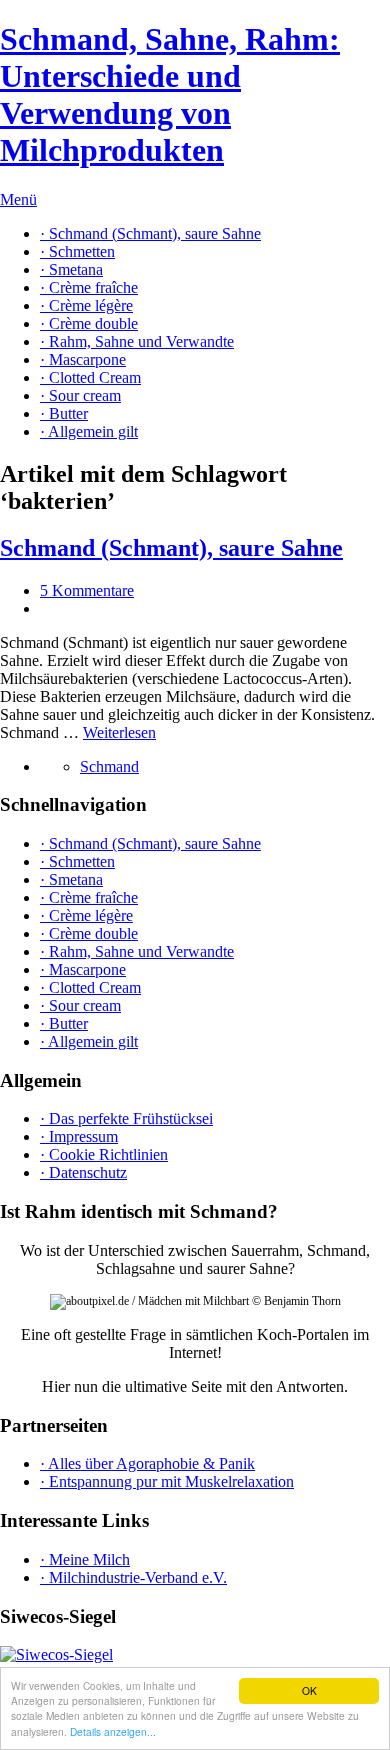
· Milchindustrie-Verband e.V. (133, 1577)
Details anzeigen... (113, 1731)
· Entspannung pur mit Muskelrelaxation (167, 1481)
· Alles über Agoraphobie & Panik (147, 1463)
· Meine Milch (85, 1559)
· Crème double (89, 323)
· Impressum (79, 1136)
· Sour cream (80, 395)
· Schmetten (77, 251)
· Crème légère (86, 305)
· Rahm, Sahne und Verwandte (137, 341)
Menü (18, 199)
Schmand (109, 766)
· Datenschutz (83, 1172)
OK (309, 1690)
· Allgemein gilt (89, 431)
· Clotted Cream (90, 377)
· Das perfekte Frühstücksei (126, 1118)
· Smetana (71, 269)
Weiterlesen (119, 732)
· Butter (64, 413)
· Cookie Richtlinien (104, 1154)
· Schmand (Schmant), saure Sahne (150, 233)
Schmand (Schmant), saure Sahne (171, 548)
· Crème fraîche (89, 287)
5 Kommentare (87, 590)
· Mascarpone (83, 359)
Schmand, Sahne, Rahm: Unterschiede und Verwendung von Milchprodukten (170, 94)
